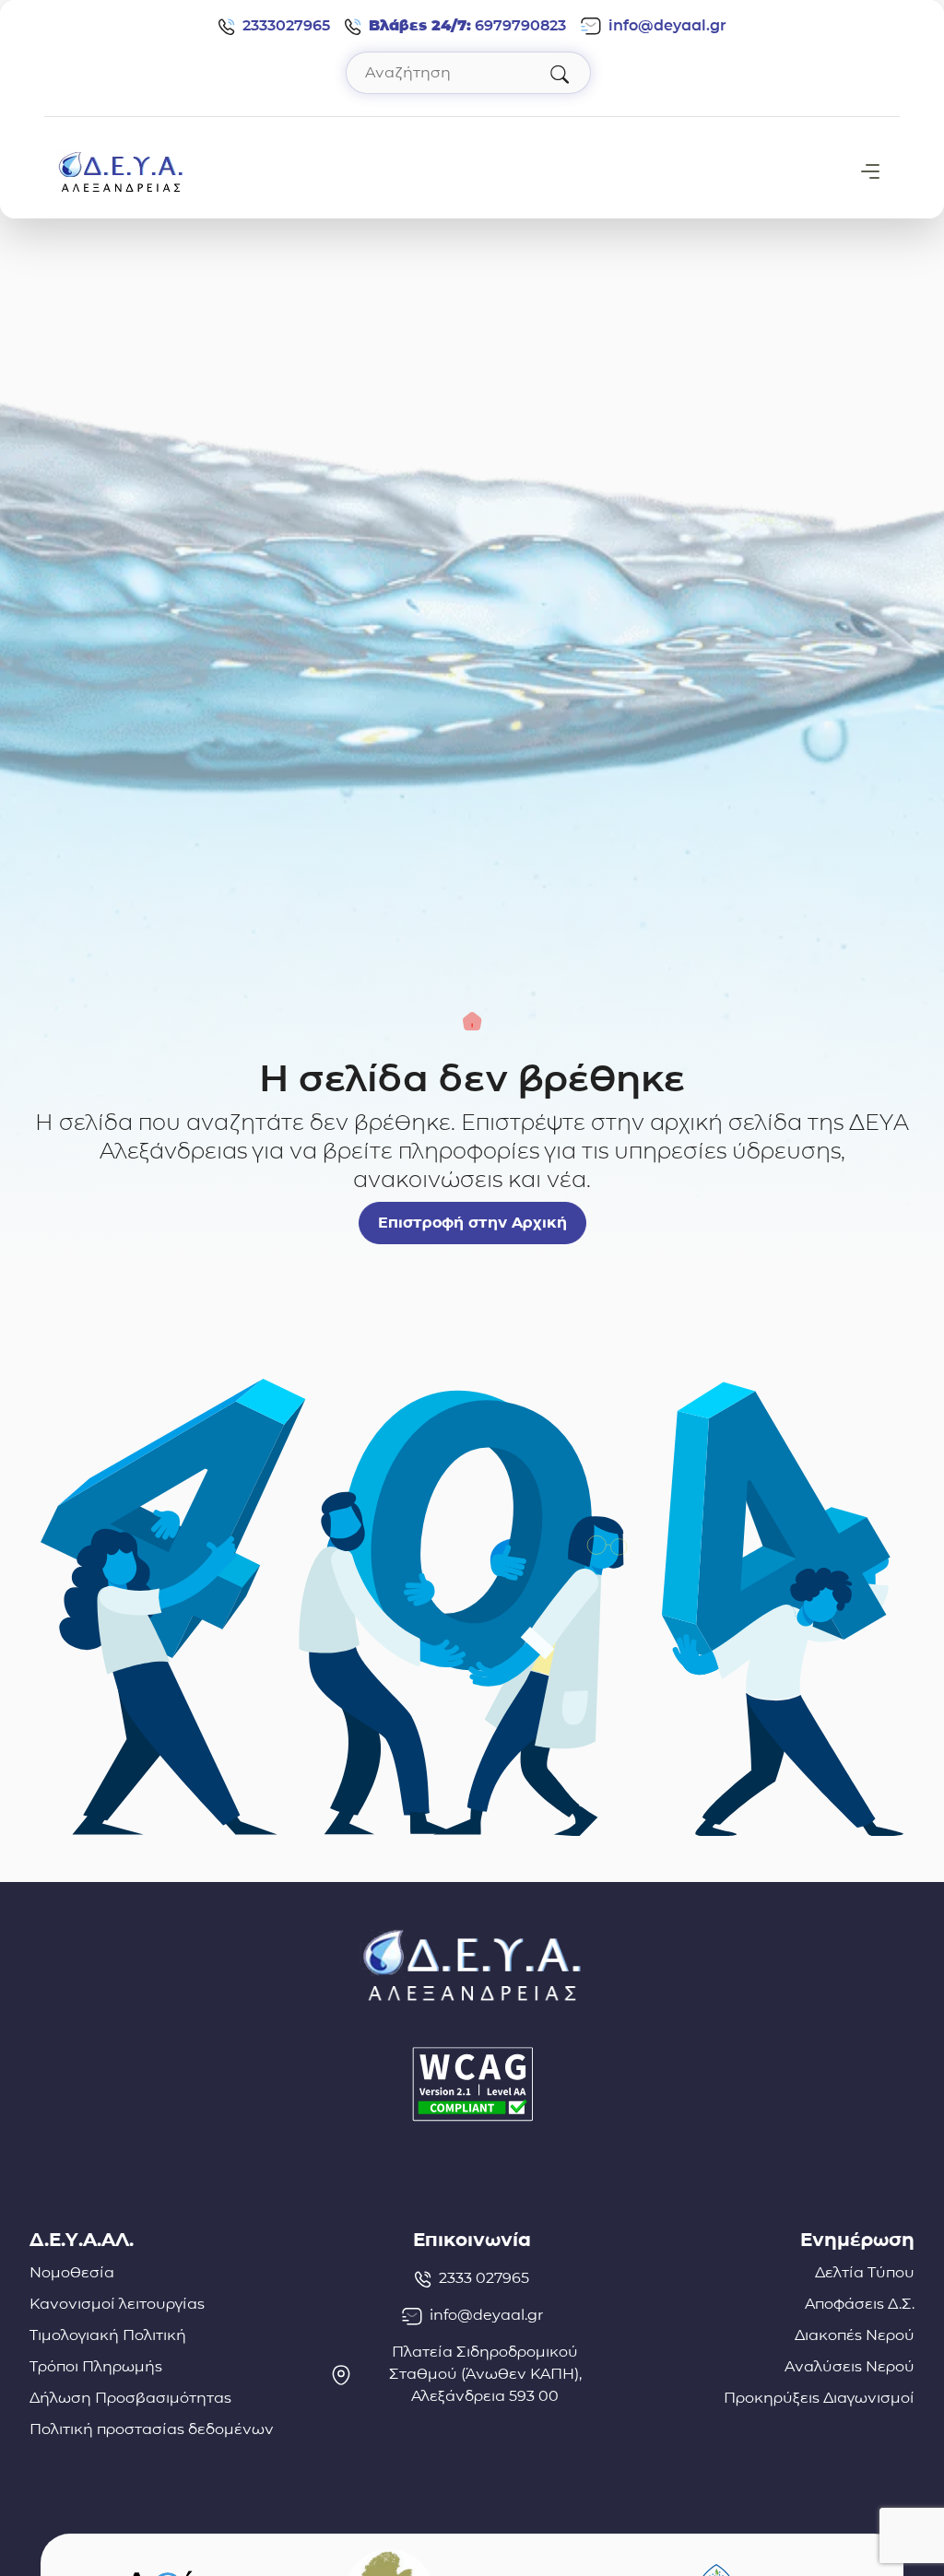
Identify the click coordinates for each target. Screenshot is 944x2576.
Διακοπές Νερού (855, 2335)
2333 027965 (484, 2278)
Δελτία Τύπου (865, 2272)
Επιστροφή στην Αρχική (472, 1223)
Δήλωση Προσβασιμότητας (130, 2398)
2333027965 (286, 25)
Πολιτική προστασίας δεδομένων (152, 2429)
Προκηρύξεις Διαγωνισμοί (819, 2398)
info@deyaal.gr (667, 25)
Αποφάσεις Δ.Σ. (860, 2304)
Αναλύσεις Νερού (850, 2366)
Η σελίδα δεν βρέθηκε (472, 1078)
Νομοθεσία (72, 2272)
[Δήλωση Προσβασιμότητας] (472, 2084)
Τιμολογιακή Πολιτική (108, 2335)
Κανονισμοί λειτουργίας (117, 2304)
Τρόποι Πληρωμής (96, 2366)
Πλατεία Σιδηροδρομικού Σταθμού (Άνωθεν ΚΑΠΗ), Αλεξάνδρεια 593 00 (485, 2374)
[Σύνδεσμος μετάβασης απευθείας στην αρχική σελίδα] (121, 170)
